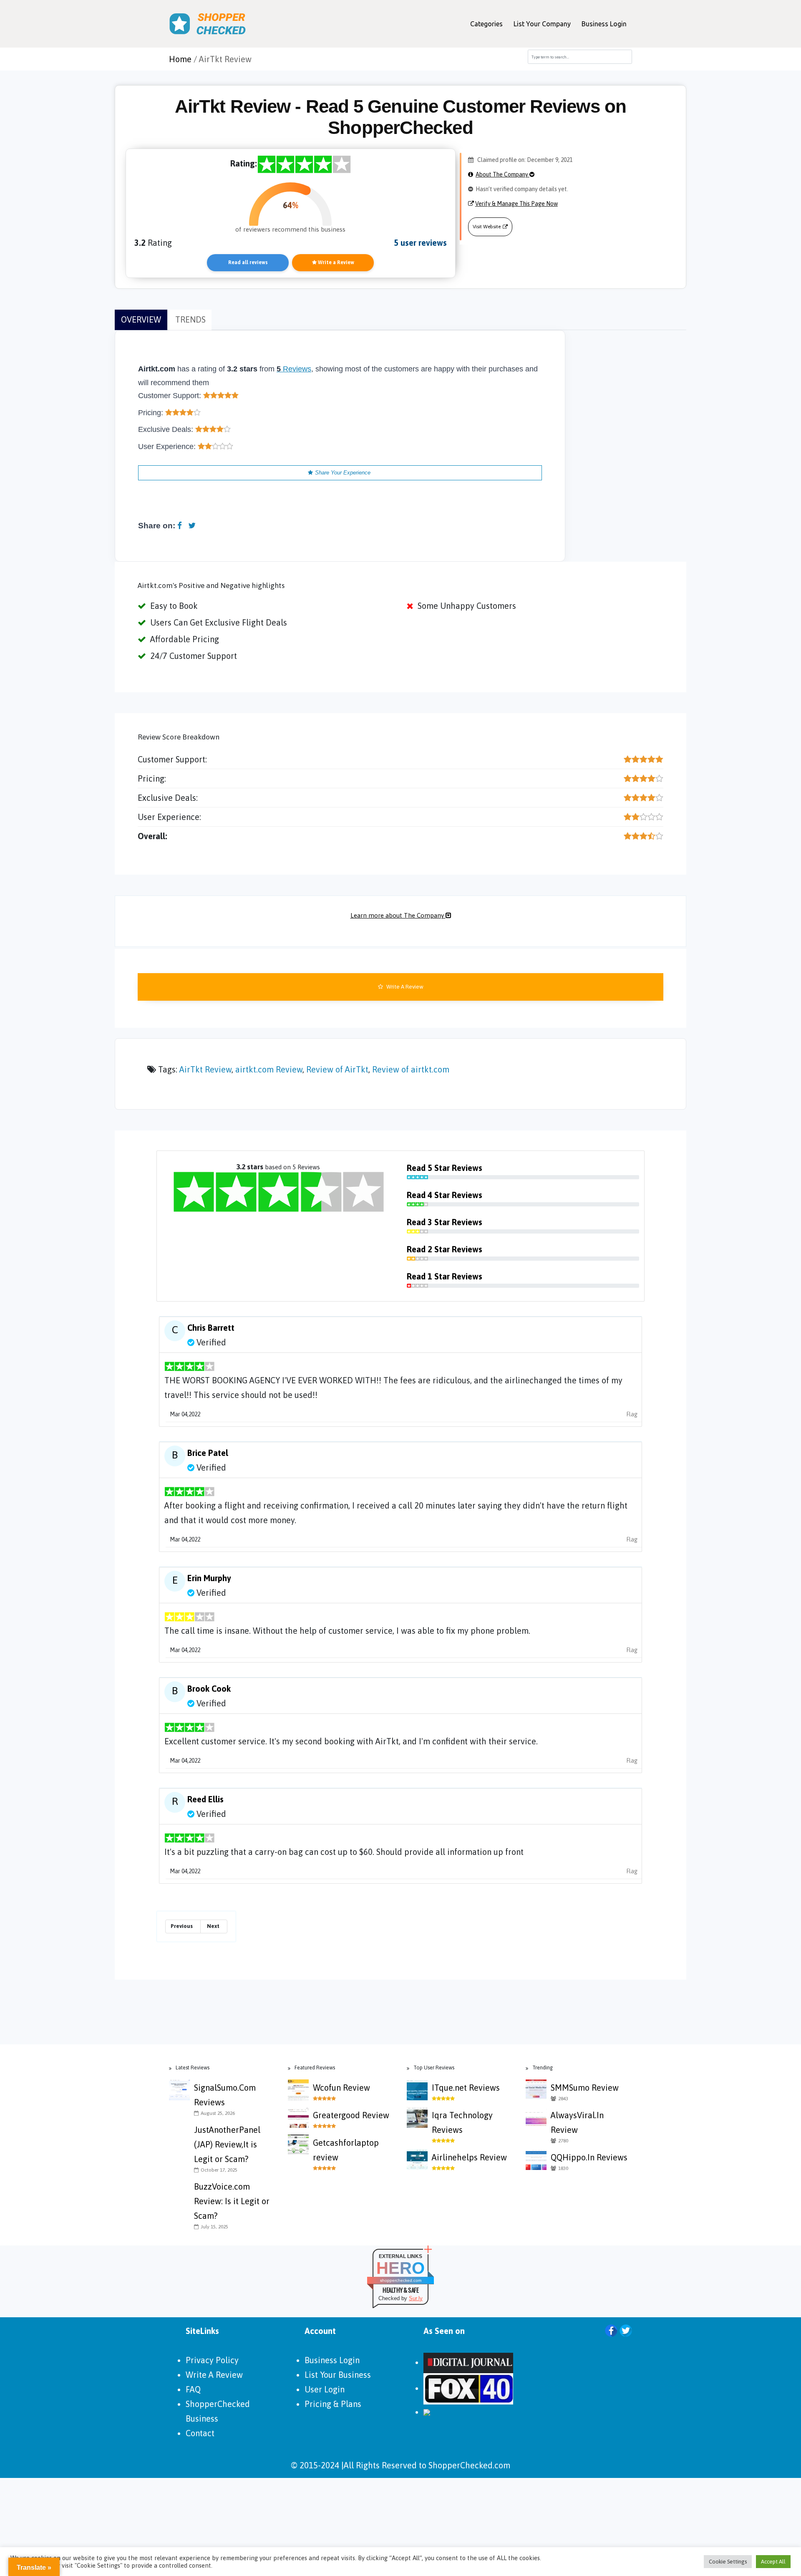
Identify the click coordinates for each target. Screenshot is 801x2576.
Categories (486, 24)
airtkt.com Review (269, 1069)
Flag (632, 1414)
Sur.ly (416, 2298)
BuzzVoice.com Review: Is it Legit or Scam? (232, 2201)
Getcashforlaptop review (346, 2150)
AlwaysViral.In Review (577, 2122)
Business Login (604, 24)
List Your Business (338, 2375)
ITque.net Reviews (466, 2088)
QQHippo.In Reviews (589, 2157)
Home (180, 59)
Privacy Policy (212, 2360)
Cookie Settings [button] (728, 2562)
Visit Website (487, 227)
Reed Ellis (205, 1799)
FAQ (193, 2389)
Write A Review (404, 987)
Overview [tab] (141, 319)
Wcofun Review (341, 2088)
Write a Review (335, 262)
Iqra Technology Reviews (462, 2122)
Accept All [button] (773, 2562)
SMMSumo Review (585, 2088)
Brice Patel (208, 1453)
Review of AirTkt (337, 1069)
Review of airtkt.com (411, 1069)
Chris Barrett (211, 1328)
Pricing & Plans (333, 2404)
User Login (325, 2389)
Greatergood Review (351, 2115)
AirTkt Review (205, 1069)
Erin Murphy (209, 1578)
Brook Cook (209, 1689)
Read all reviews (248, 262)
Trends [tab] (190, 319)
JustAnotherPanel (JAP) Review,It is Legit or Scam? (227, 2144)
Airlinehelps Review (469, 2157)
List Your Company (542, 24)
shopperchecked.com (401, 2280)
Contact (200, 2433)
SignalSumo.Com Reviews (225, 2095)
